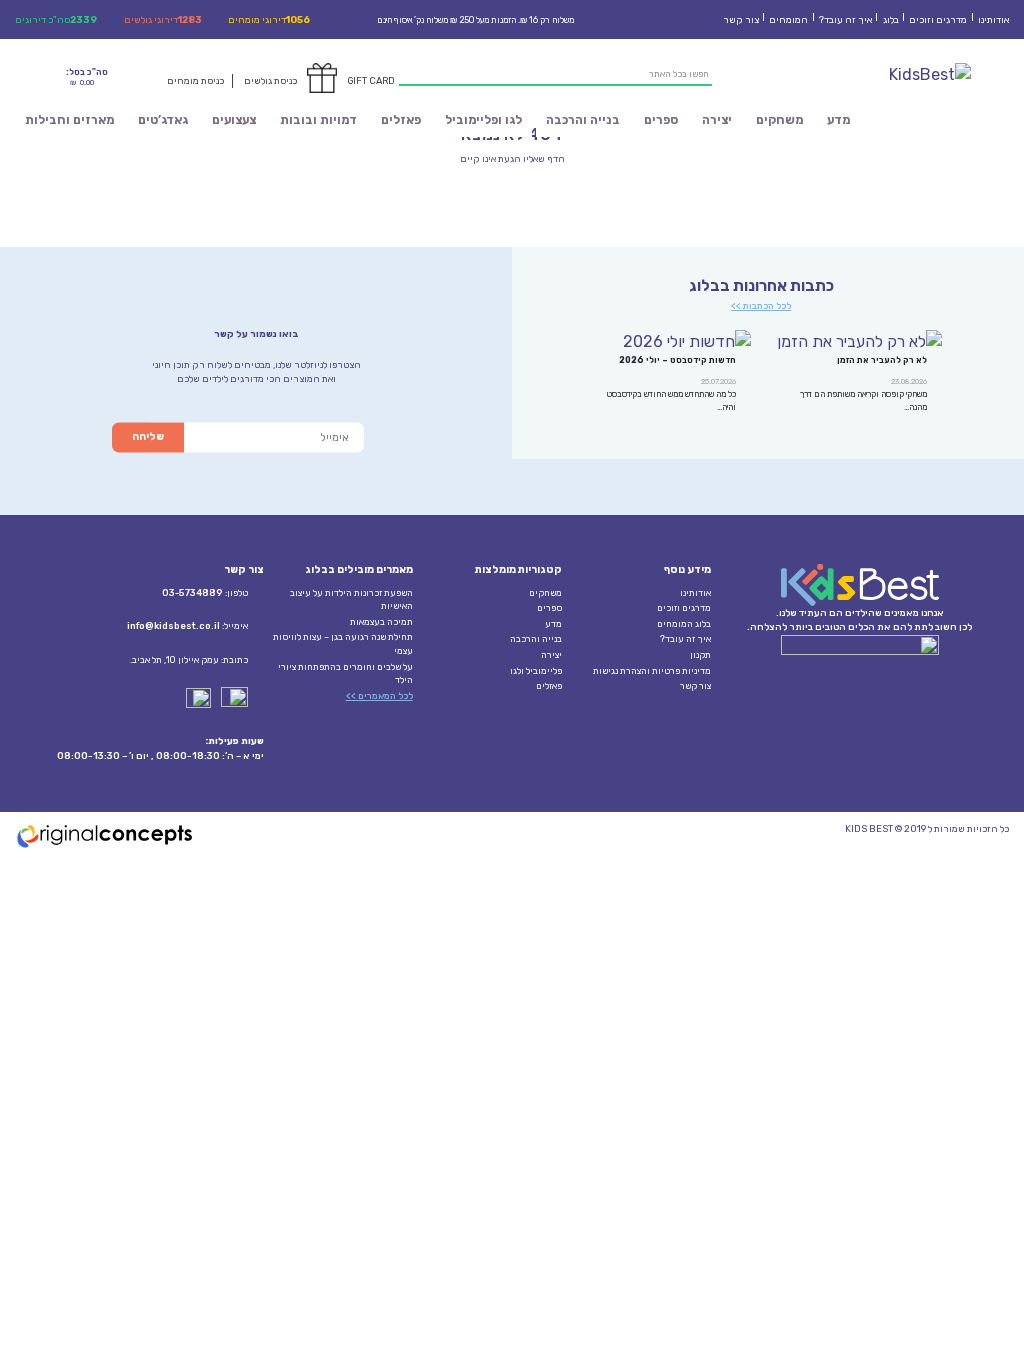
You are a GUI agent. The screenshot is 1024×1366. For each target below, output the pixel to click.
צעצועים (234, 120)
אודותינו (993, 19)
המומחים (788, 19)
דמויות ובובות (318, 120)
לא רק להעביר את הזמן (882, 360)
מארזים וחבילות (69, 120)
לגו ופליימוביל (483, 120)
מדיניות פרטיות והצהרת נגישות (652, 671)
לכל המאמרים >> (379, 696)
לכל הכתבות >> (761, 306)
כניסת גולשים (270, 80)
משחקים (779, 120)
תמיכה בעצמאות (381, 622)
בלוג (891, 19)
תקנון (700, 655)
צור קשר (741, 19)
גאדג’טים (163, 120)
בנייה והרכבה (583, 120)
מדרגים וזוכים (938, 19)
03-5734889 (192, 593)
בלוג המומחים (684, 624)
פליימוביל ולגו (536, 671)
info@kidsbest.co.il (173, 626)
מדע (838, 120)
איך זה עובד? (845, 19)
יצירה (717, 120)
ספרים (661, 120)
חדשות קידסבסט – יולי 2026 (677, 360)
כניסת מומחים (195, 80)
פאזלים (401, 120)
